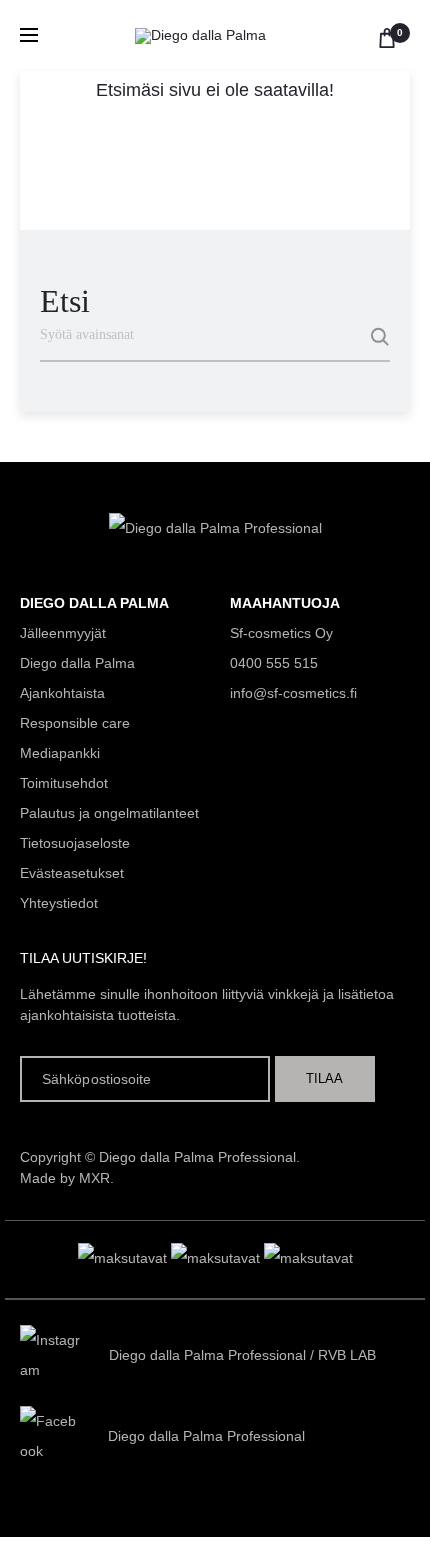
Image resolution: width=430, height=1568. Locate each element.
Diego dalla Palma (77, 663)
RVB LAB (347, 1355)
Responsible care (75, 723)
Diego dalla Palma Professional (207, 1355)
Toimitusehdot (64, 783)
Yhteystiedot (59, 903)
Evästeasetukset (72, 873)
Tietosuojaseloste (75, 843)
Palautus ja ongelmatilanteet (109, 813)
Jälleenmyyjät (63, 633)
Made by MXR (65, 1178)
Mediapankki (60, 753)
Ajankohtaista (62, 693)
